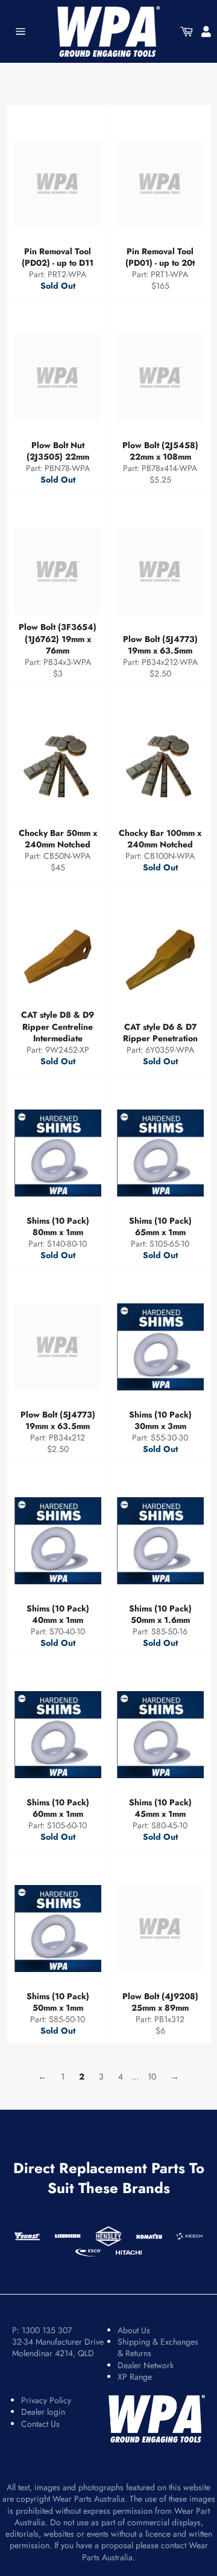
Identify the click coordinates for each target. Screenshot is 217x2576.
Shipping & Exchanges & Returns (158, 2347)
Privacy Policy (46, 2400)
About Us (134, 2330)
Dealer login (43, 2412)
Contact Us (40, 2424)
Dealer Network (146, 2365)
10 (152, 2077)
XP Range (135, 2377)
